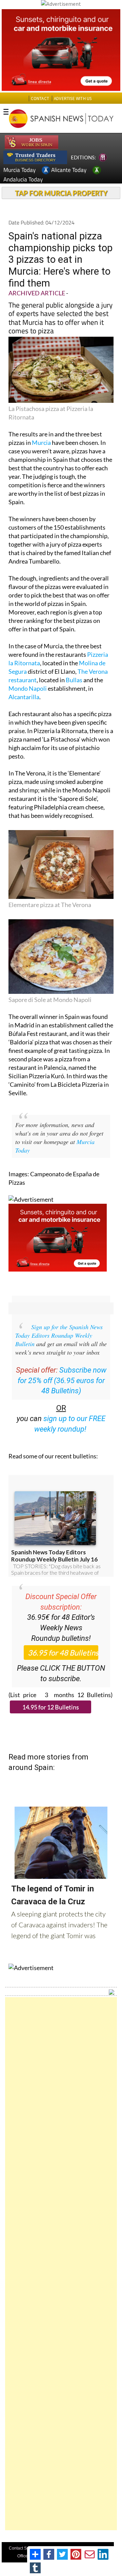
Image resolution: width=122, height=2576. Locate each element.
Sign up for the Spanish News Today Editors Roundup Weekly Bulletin (59, 1335)
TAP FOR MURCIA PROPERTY (61, 193)
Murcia (41, 443)
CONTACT (40, 99)
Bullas (74, 680)
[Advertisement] (61, 2264)
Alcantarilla (24, 697)
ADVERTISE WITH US (73, 99)
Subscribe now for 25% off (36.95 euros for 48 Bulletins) (62, 1381)
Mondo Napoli (28, 688)
